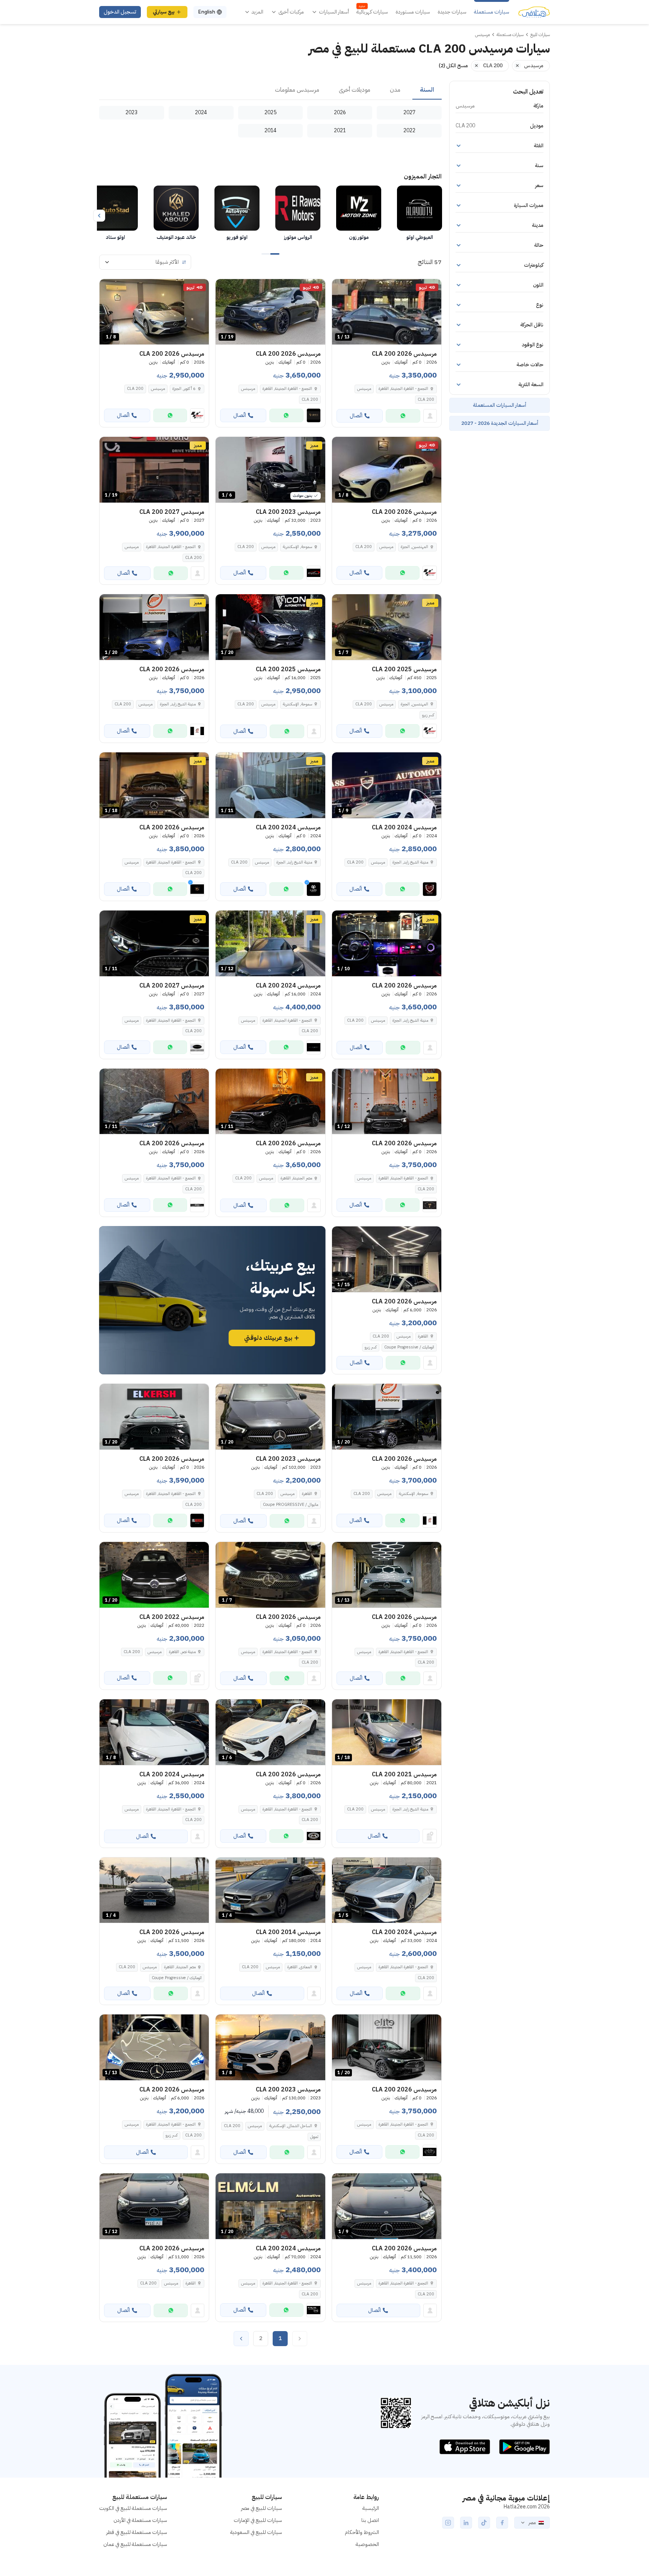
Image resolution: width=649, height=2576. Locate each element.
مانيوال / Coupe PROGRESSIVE (291, 1505)
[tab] (427, 90)
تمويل (314, 2137)
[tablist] (270, 90)
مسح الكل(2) (453, 66)
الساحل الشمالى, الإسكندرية (291, 2126)
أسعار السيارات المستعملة (500, 405)
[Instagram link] (448, 2523)
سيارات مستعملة (492, 12)
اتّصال (356, 416)
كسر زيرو (428, 715)
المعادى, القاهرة (300, 1967)
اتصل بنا (370, 2520)
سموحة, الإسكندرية (297, 547)
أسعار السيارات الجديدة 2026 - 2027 (500, 423)
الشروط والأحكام (362, 2532)
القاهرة (423, 1336)
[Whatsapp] (403, 416)
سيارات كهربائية (372, 12)
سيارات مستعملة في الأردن (140, 2520)
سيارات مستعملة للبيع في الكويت (133, 2508)
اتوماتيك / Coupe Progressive (409, 1347)
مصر (532, 2523)
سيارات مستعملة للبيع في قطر (137, 2532)
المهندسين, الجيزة (414, 704)
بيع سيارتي (164, 12)
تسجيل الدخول (120, 12)
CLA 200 (426, 399)
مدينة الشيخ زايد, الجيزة (410, 1809)
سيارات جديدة (452, 12)
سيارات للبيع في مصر (262, 2508)
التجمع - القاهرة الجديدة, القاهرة (287, 1020)
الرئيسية (371, 2508)
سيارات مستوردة (413, 12)
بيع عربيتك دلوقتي (268, 1338)
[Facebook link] (502, 2523)
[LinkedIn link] (466, 2523)
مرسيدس (364, 389)
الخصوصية (367, 2544)
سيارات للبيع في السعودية (256, 2532)
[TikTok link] (484, 2523)
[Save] (341, 288)
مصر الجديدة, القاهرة (180, 1967)
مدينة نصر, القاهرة (182, 1652)
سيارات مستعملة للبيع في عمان (135, 2544)
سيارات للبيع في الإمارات (258, 2520)
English (207, 12)
